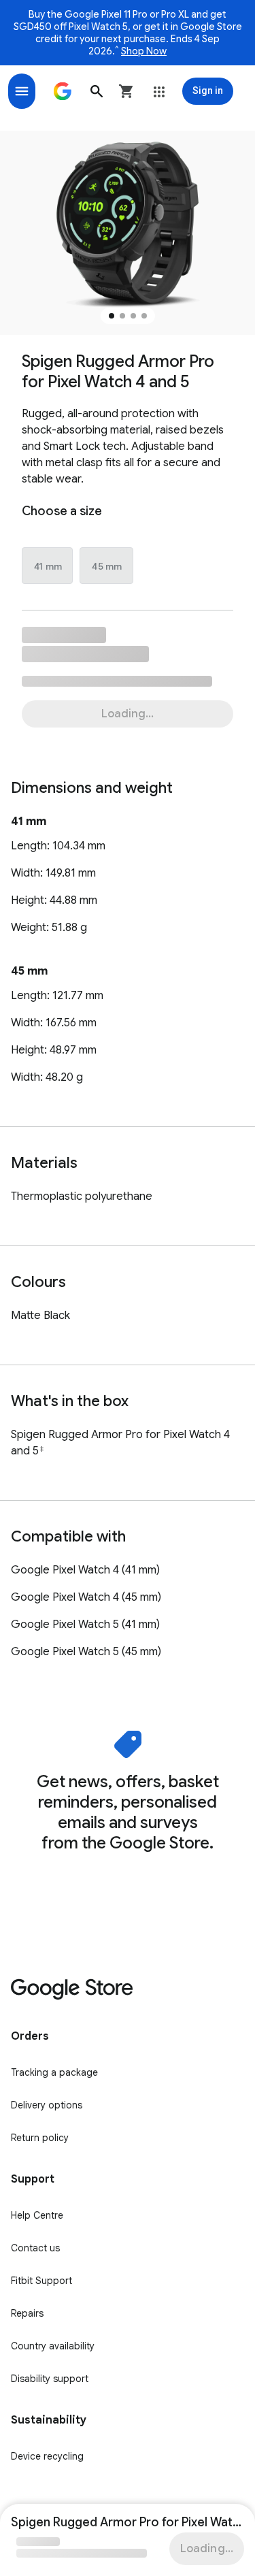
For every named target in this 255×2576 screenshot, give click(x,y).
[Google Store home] (63, 91)
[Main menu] (22, 91)
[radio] (48, 566)
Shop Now (144, 51)
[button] (97, 91)
